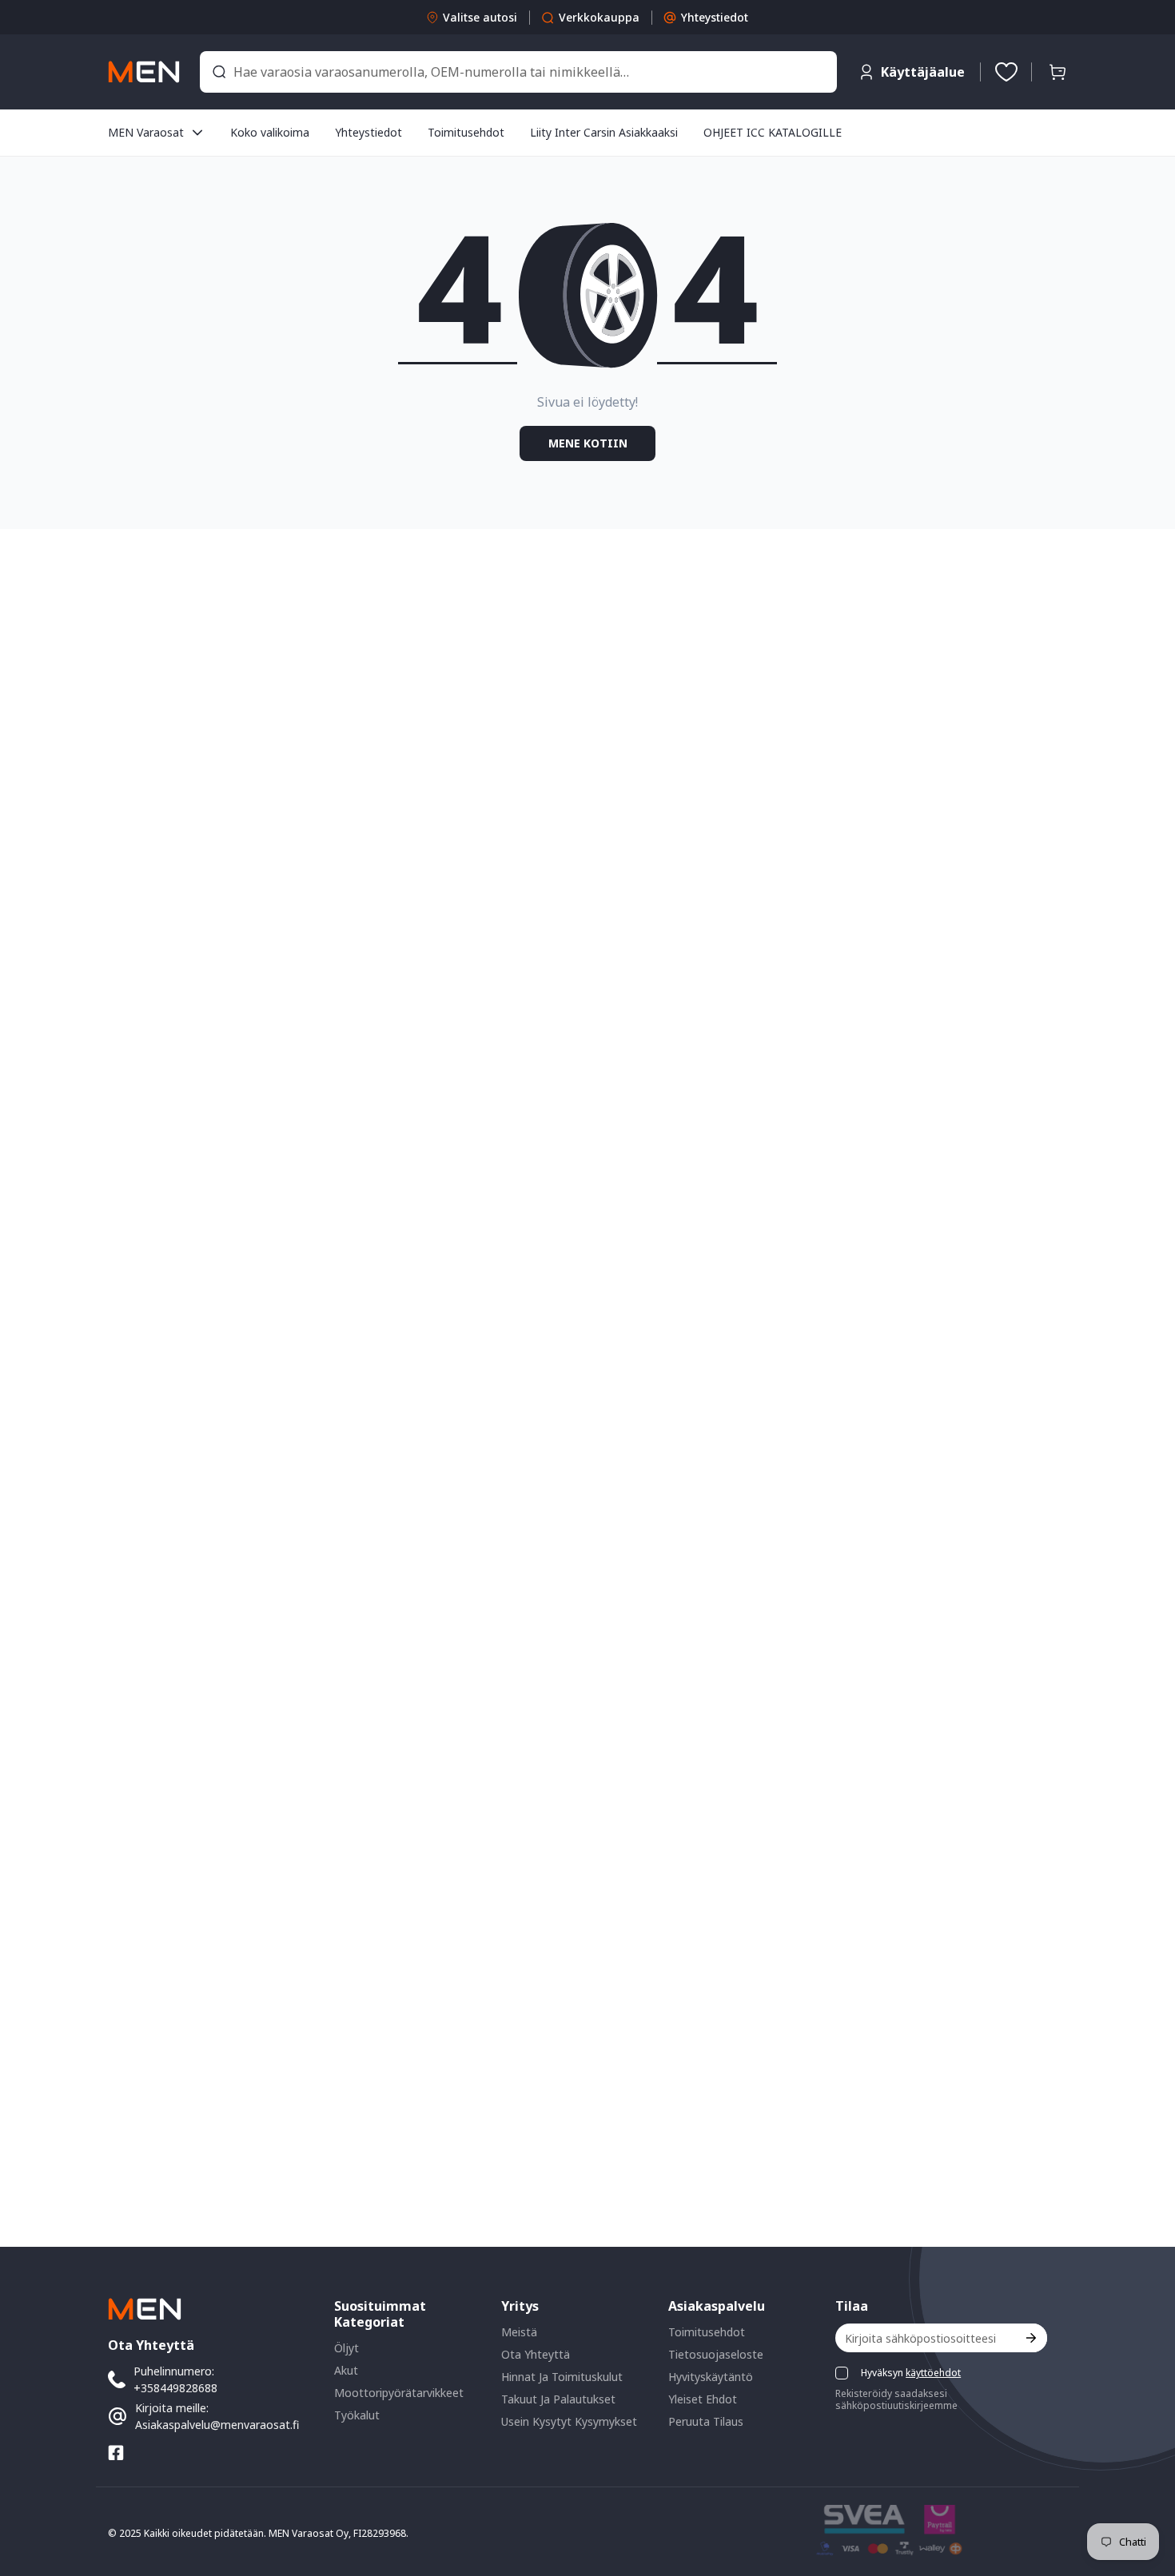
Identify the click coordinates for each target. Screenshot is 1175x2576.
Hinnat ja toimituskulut (562, 2377)
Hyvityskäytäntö (711, 2377)
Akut (346, 2370)
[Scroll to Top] (1144, 2489)
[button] (1057, 72)
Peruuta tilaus (706, 2421)
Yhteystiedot (715, 17)
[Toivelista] (1006, 72)
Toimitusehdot (707, 2332)
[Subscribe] (1030, 2338)
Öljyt (347, 2348)
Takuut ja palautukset (558, 2399)
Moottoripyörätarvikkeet (399, 2393)
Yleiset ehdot (703, 2399)
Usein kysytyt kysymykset (569, 2421)
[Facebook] (116, 2453)
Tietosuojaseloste (716, 2354)
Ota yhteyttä (536, 2354)
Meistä (519, 2332)
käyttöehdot (933, 2373)
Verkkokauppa (599, 17)
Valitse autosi (480, 17)
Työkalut (357, 2415)
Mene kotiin (588, 443)
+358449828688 (175, 2388)
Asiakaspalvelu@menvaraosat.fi (217, 2425)
